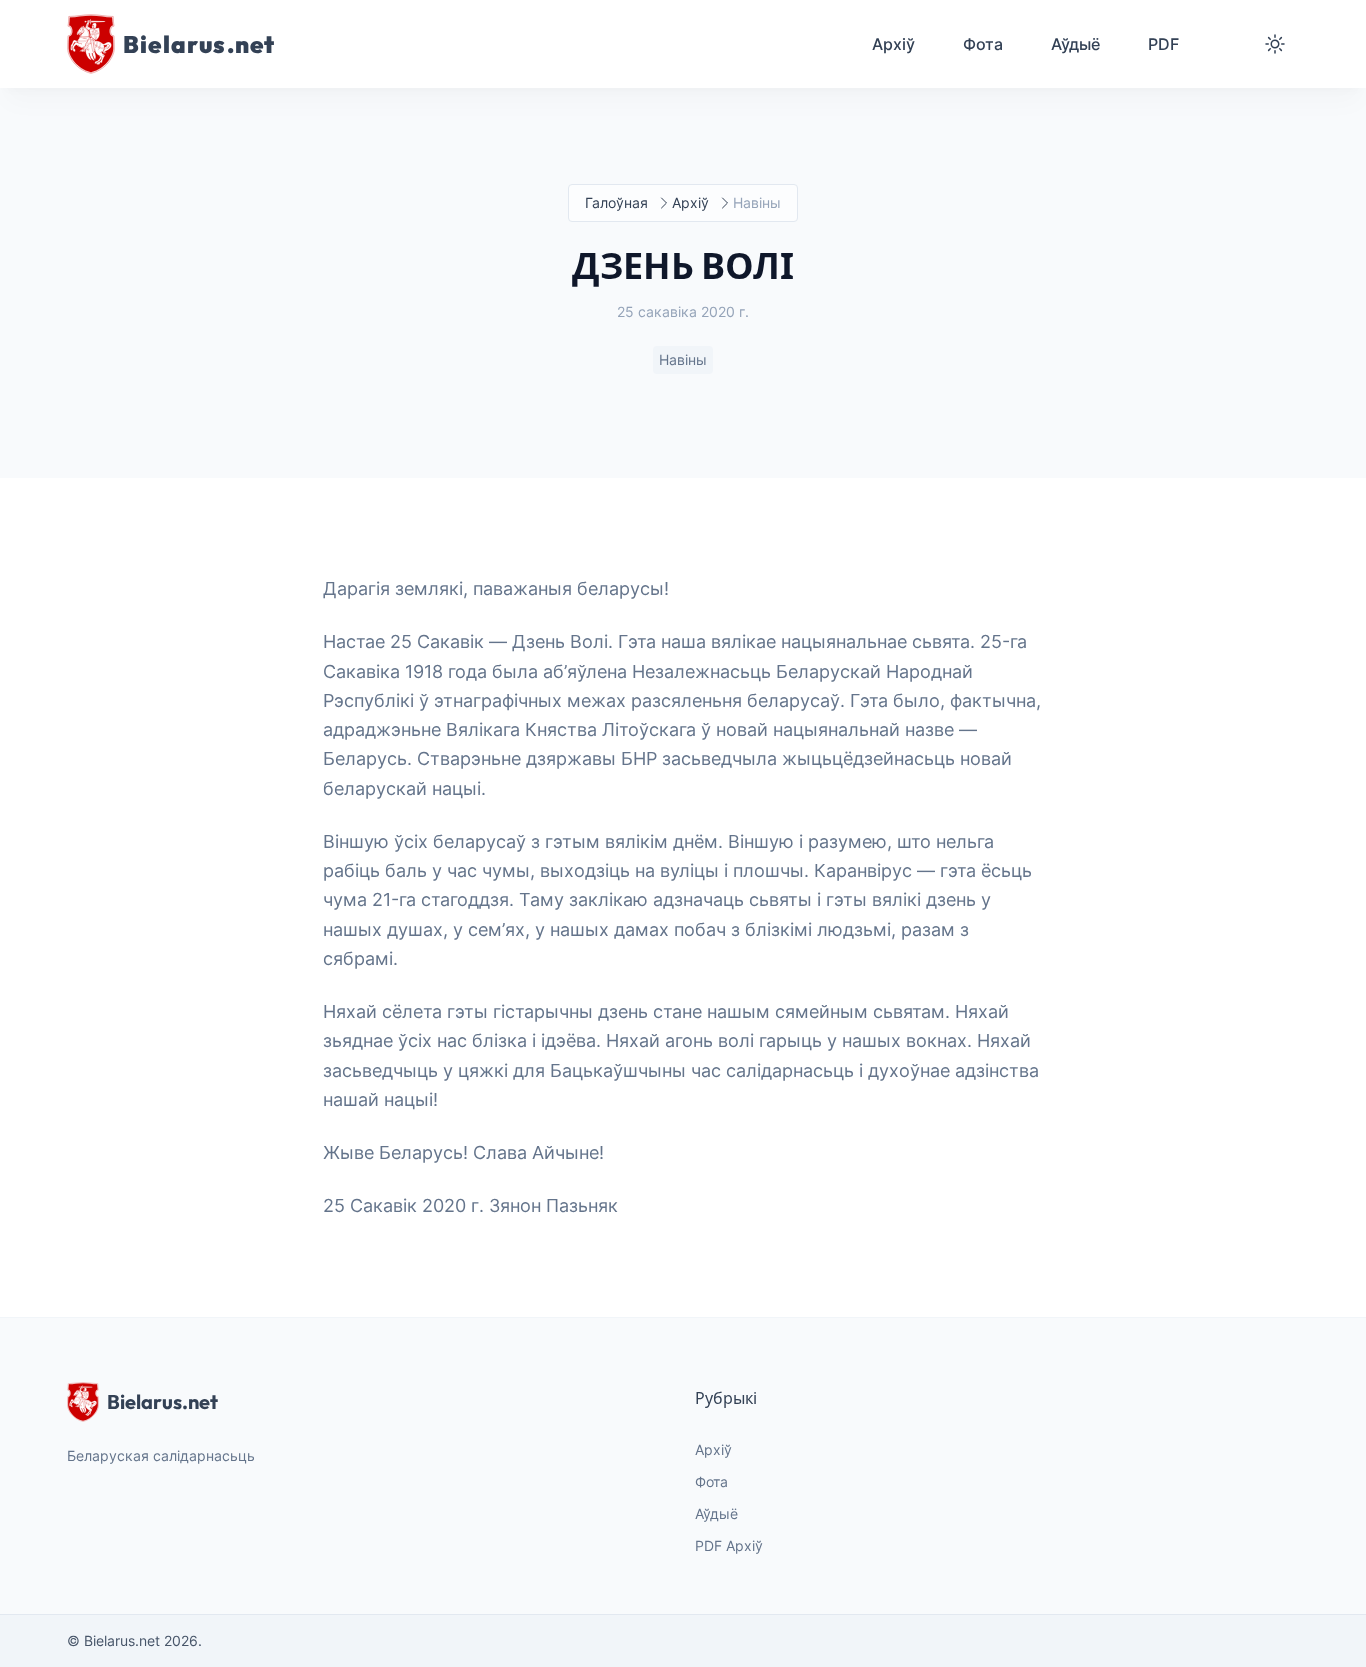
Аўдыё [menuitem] (1075, 44)
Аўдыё (716, 1513)
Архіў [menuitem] (893, 44)
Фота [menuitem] (983, 44)
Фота (711, 1481)
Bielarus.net (162, 1401)
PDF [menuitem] (1163, 44)
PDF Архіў (729, 1545)
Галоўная (616, 202)
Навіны (683, 359)
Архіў (690, 202)
